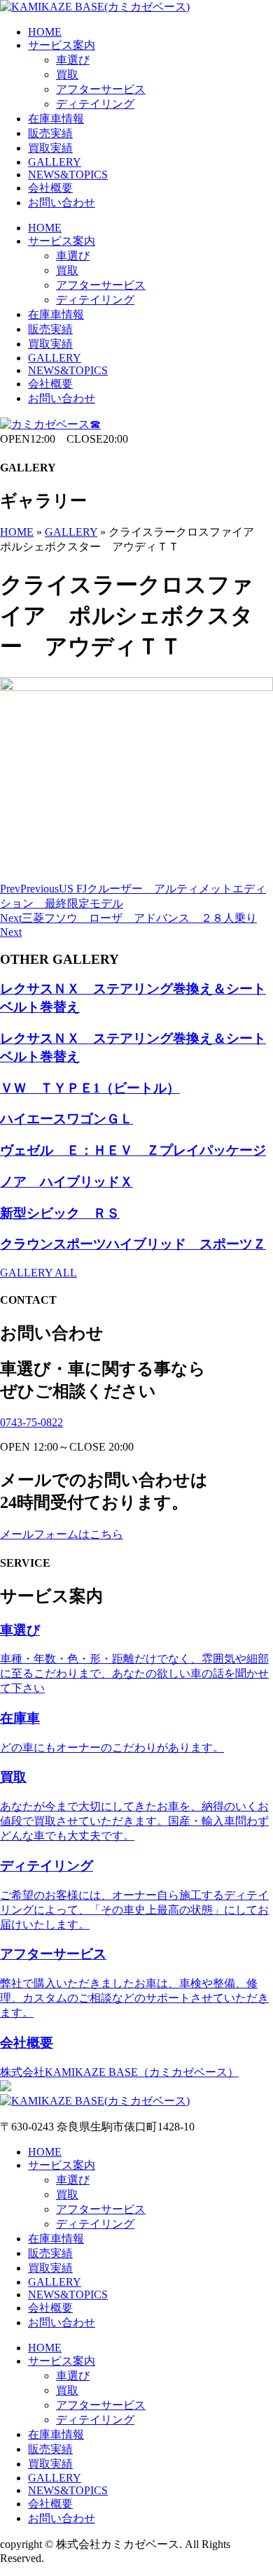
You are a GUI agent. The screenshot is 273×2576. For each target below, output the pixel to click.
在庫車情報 (56, 119)
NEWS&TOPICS (68, 175)
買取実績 (50, 148)
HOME (45, 32)
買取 (67, 74)
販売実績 (50, 133)
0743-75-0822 (31, 1422)
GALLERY (55, 162)
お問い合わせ (62, 202)
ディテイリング (95, 104)
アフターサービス (101, 89)
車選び (73, 60)
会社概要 (50, 188)
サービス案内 (62, 45)
